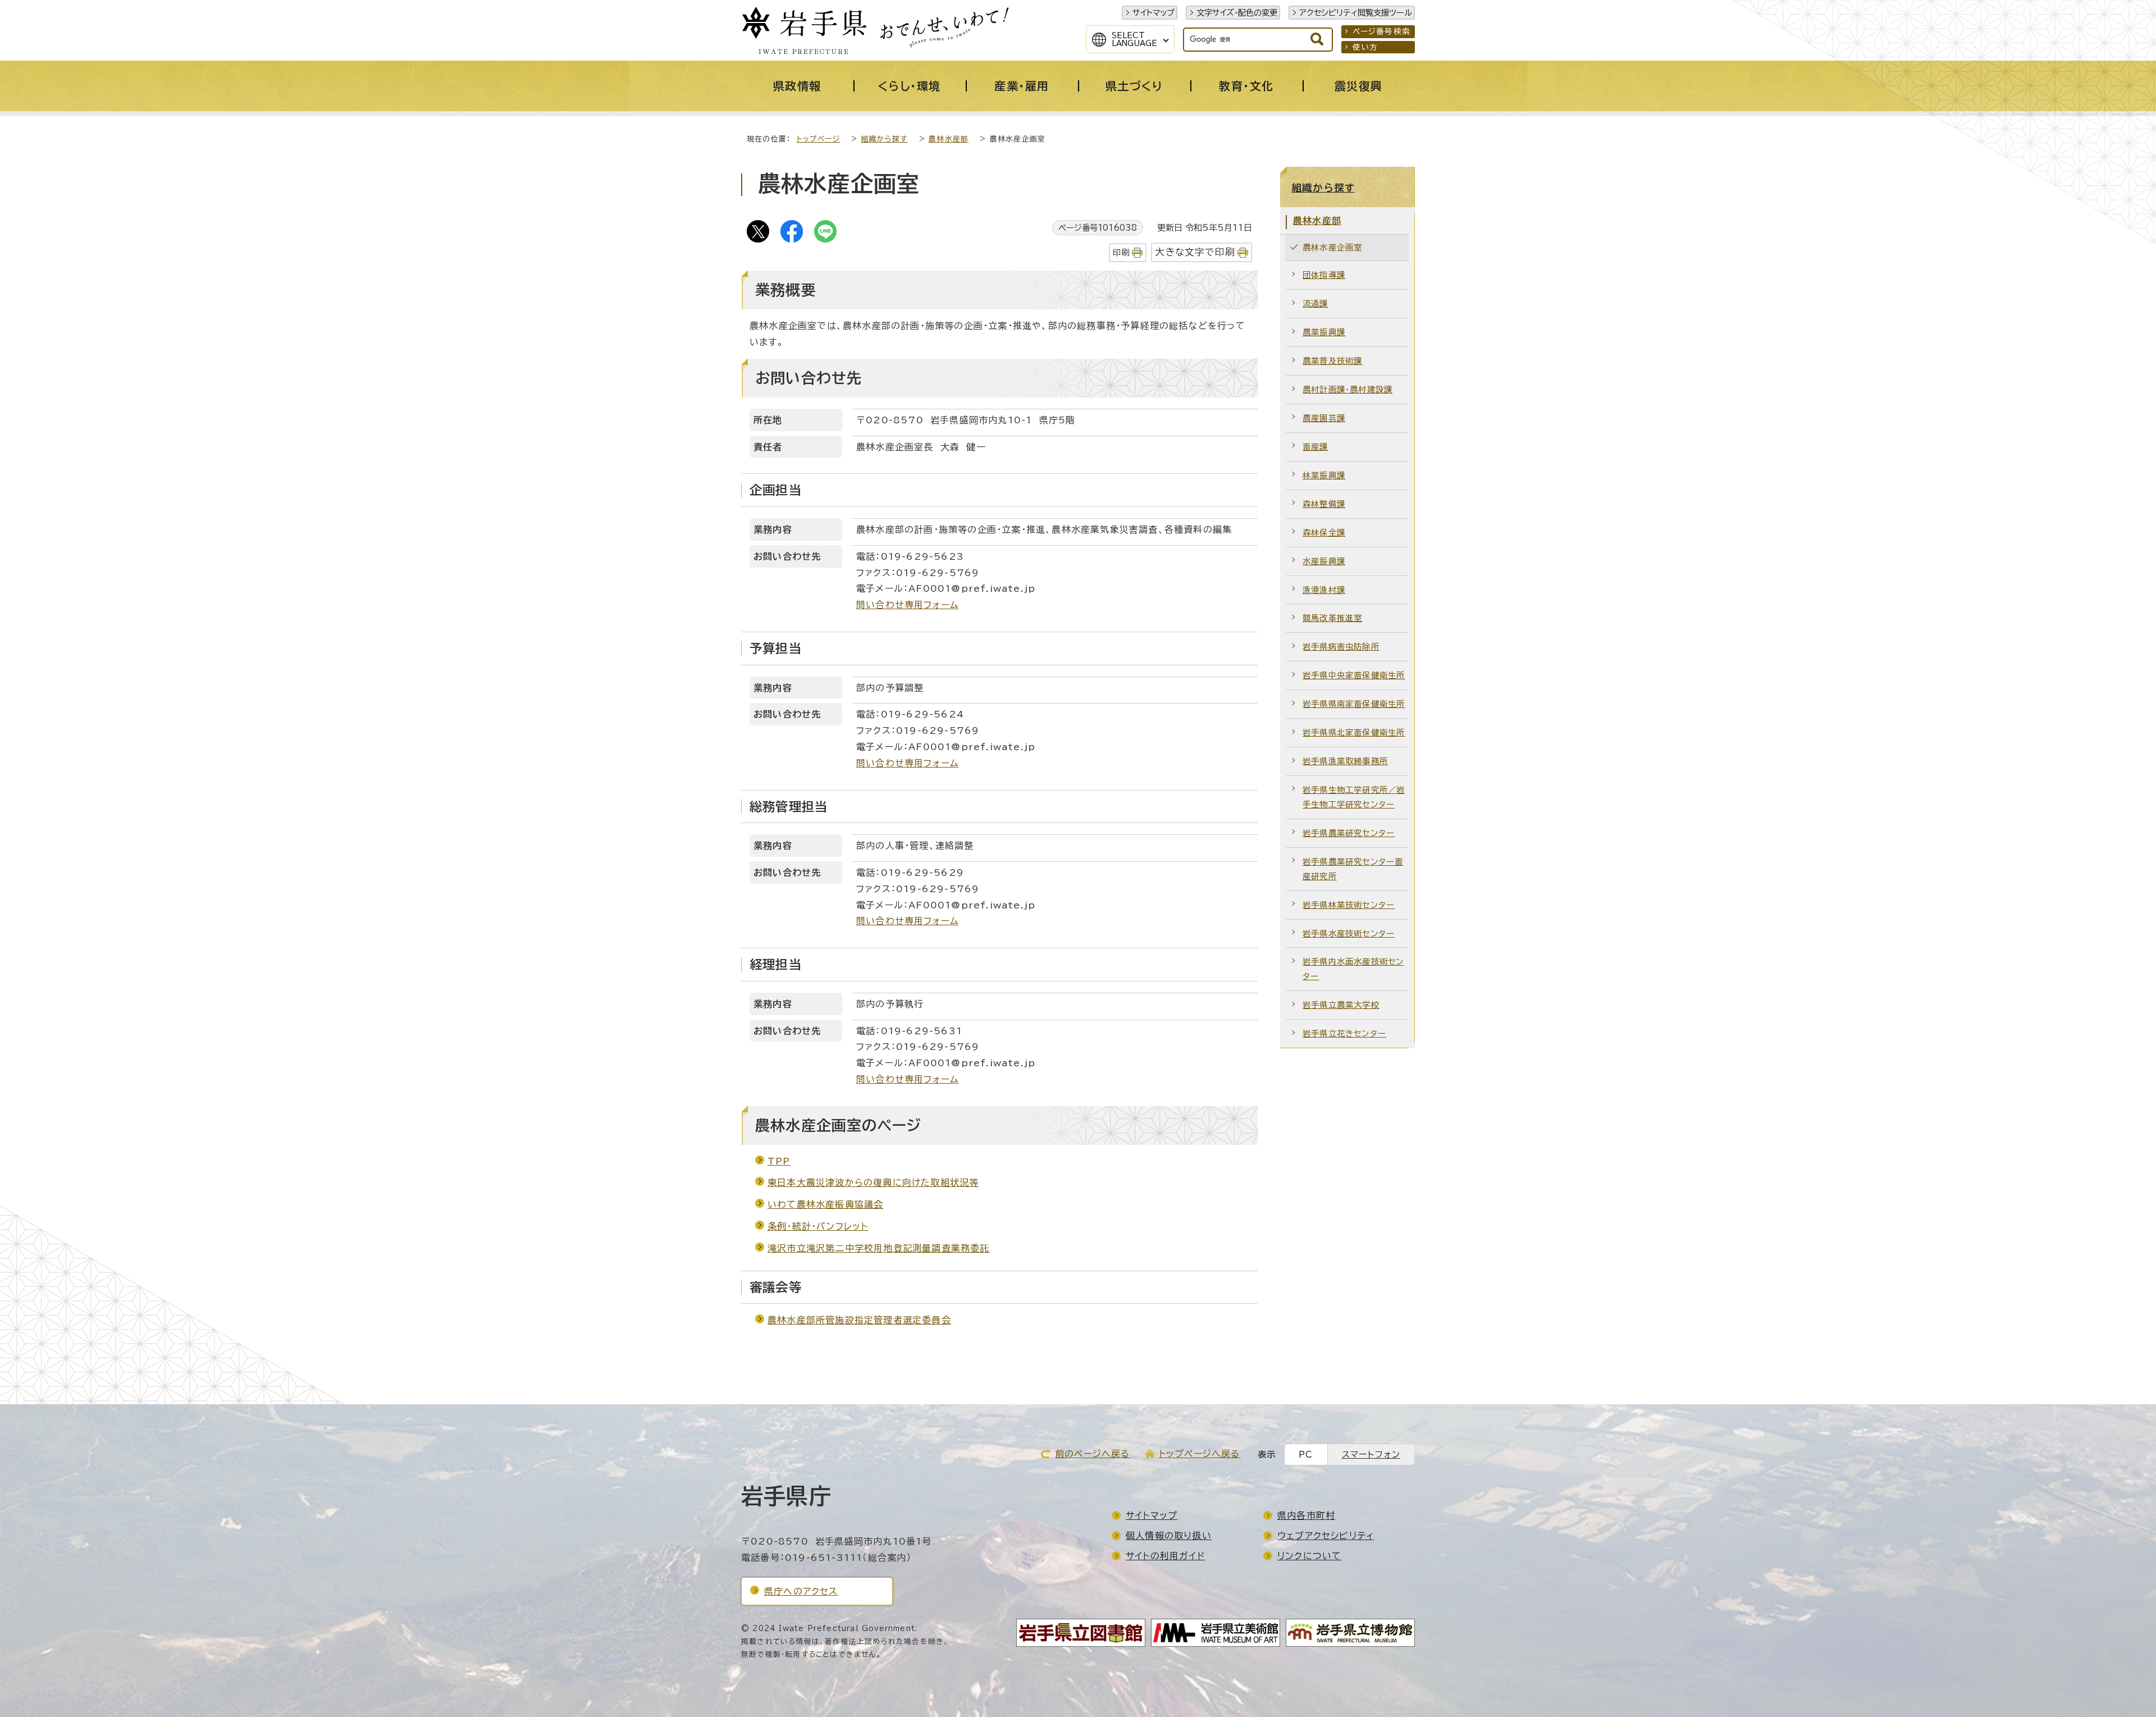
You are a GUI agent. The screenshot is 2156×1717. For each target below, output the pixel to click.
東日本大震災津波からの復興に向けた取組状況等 (873, 1182)
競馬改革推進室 (1332, 618)
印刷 (1121, 252)
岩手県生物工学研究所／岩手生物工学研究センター (1354, 797)
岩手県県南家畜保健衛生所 (1354, 704)
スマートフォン (1371, 1455)
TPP (779, 1161)
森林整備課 (1324, 504)
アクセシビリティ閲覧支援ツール (1356, 13)
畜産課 (1315, 447)
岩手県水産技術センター (1349, 933)
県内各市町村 (1306, 1515)
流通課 (1315, 303)
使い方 (1365, 47)
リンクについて (1309, 1556)
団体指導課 (1324, 275)
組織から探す (884, 139)
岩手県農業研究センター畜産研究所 (1353, 869)
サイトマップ (1154, 13)
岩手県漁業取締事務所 (1345, 761)
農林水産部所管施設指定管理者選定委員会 (859, 1320)
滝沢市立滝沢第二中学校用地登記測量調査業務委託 (879, 1248)
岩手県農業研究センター (1349, 833)
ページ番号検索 (1381, 31)
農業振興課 (1324, 332)
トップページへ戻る (1200, 1454)
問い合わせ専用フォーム (907, 605)
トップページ (818, 139)
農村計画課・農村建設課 (1347, 389)
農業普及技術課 (1332, 361)
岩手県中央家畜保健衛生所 (1354, 675)
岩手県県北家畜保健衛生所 (1354, 732)
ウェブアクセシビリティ (1326, 1536)
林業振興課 (1324, 475)
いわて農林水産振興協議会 (825, 1204)
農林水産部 (949, 139)
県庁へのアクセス (801, 1591)
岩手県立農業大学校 (1341, 1005)
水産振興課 (1324, 561)
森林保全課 (1324, 533)
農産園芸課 (1324, 418)
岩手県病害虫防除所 (1341, 647)
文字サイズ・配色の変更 (1237, 13)
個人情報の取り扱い (1169, 1536)
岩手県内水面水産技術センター (1353, 969)
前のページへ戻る (1093, 1454)
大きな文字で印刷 (1195, 252)
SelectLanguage (1134, 39)
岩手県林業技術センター (1349, 905)
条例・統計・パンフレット (818, 1226)
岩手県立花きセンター (1344, 1033)
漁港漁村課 (1324, 590)
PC (1306, 1455)
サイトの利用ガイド (1165, 1556)
